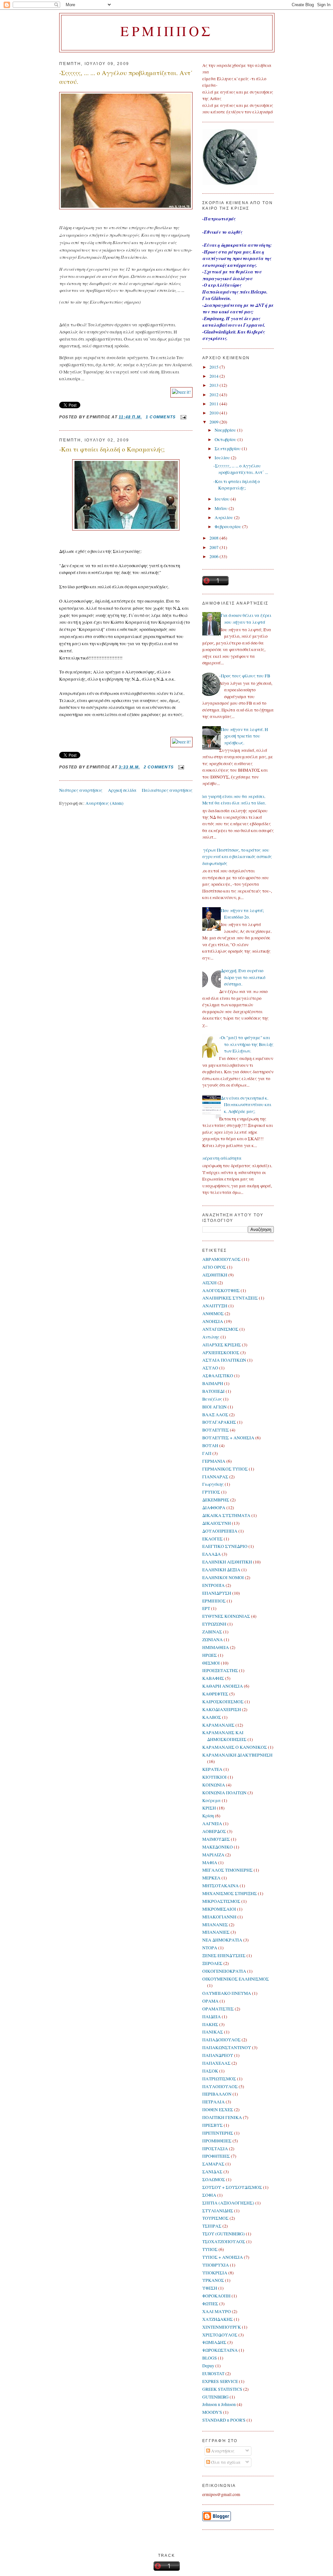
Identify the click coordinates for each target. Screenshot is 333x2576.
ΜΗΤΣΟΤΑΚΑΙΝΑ (220, 1886)
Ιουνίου (223, 499)
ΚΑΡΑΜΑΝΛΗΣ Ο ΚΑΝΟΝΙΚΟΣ (235, 1747)
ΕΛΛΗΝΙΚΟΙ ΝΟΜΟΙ (223, 1577)
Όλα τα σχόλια (225, 2462)
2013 (214, 385)
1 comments (161, 417)
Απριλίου (224, 517)
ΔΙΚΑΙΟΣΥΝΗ (217, 1523)
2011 (214, 404)
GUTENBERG (215, 2397)
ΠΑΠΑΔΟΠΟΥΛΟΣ (221, 2040)
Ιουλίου (223, 458)
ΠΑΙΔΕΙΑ (212, 2017)
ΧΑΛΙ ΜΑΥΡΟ (217, 2311)
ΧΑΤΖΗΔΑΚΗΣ (218, 2319)
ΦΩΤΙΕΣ (210, 2304)
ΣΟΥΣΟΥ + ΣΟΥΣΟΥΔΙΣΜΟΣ (232, 2187)
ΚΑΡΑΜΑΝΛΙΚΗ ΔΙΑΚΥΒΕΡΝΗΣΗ (237, 1755)
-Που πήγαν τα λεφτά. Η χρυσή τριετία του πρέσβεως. (244, 736)
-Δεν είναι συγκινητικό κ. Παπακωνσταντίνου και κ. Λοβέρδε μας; (245, 1105)
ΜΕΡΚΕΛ (211, 1878)
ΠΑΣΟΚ (210, 2071)
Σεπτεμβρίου (228, 449)
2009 (214, 422)
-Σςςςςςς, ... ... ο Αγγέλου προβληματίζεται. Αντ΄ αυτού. (126, 77)
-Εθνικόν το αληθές (222, 232)
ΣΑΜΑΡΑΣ (213, 2164)
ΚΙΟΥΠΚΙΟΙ (214, 1777)
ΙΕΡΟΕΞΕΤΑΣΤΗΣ (220, 1670)
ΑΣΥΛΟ (210, 1368)
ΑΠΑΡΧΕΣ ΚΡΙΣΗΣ (222, 1345)
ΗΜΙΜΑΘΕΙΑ (216, 1647)
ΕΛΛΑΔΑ (212, 1554)
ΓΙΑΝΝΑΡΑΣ (215, 1477)
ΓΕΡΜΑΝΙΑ (214, 1461)
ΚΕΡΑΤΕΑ (212, 1769)
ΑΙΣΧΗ (209, 1283)
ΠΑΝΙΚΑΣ (213, 2032)
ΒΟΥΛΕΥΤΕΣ (216, 1430)
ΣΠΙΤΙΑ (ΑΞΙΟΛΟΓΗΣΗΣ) (228, 2203)
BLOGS (210, 2358)
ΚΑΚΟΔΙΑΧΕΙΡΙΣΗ (222, 1709)
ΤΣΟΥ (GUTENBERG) (224, 2234)
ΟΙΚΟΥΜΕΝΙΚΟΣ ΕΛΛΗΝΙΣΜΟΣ (236, 1979)
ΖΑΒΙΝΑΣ (212, 1632)
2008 (214, 538)
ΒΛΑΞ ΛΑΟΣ (215, 1415)
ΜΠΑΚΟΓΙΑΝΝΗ (219, 1917)
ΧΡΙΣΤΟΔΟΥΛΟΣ (220, 2335)
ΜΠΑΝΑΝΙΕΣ (216, 1932)
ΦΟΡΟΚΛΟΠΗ (216, 2296)
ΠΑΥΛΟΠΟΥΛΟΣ (220, 2086)
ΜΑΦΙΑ (210, 1863)
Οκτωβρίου (226, 439)
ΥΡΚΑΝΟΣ (213, 2280)
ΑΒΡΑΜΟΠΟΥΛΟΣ (221, 1259)
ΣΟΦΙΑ (209, 2195)
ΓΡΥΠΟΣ (211, 1492)
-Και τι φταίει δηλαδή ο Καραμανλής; (112, 449)
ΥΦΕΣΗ (210, 2288)
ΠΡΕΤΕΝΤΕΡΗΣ (218, 2133)
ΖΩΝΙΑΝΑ (213, 1640)
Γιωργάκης (213, 1484)
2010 (214, 413)
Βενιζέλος (212, 1399)
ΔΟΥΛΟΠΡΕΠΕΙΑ (220, 1531)
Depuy (208, 2366)
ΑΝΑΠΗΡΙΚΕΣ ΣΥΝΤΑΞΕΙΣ (230, 1298)
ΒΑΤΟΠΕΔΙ (213, 1391)
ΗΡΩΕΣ (210, 1655)
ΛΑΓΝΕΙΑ (212, 1824)
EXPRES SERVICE (220, 2381)
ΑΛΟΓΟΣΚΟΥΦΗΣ (221, 1290)
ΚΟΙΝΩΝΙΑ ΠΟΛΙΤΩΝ (224, 1793)
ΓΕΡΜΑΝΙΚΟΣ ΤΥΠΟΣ (225, 1469)
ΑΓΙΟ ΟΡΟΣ (214, 1267)
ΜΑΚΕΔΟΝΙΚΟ (218, 1847)
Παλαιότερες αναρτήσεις (167, 790)
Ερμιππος (167, 31)
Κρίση (208, 1816)
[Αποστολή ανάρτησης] (182, 417)
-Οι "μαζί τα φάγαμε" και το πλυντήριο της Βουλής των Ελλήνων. (246, 1044)
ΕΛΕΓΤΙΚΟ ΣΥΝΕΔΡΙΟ (225, 1546)
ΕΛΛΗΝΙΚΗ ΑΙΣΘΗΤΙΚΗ (227, 1562)
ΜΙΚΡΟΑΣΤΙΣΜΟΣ (221, 1901)
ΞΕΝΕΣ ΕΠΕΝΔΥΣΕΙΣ (224, 1955)
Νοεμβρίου (226, 430)
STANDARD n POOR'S (224, 2420)
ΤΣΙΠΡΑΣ (212, 2226)
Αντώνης (211, 1337)
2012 (214, 395)
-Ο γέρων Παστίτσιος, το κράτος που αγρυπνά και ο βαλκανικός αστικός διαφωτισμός (235, 857)
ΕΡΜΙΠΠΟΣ (214, 1601)
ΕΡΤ (206, 1608)
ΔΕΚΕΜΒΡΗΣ (216, 1500)
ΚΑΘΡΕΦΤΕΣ (215, 1694)
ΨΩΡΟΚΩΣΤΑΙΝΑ (220, 2350)
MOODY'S (212, 2412)
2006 (214, 556)
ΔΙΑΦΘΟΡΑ (214, 1508)
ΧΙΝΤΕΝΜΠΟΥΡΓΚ (222, 2327)
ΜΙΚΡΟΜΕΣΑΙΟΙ (219, 1909)
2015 (214, 367)
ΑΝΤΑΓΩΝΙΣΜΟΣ (220, 1329)
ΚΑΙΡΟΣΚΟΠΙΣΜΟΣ (223, 1702)
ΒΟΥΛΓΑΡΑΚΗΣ (219, 1422)
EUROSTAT (213, 2373)
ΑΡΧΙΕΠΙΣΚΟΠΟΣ (221, 1353)
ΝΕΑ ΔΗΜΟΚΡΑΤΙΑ (222, 1940)
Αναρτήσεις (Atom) (105, 803)
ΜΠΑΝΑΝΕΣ (215, 1925)
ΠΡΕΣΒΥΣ (213, 2125)
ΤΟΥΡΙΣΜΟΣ (215, 2218)
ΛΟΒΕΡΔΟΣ (214, 1831)
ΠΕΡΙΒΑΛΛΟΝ (217, 2094)
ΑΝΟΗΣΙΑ (213, 1321)
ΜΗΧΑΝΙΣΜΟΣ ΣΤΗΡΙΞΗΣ (230, 1893)
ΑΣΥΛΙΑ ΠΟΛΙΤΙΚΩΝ (224, 1360)
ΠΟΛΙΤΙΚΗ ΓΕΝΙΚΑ (222, 2117)
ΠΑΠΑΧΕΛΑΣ (216, 2063)
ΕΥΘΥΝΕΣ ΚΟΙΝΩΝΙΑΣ (226, 1616)
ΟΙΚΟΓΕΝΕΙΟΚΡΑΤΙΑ (224, 1971)
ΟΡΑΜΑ (210, 2001)
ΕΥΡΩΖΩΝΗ (214, 1624)
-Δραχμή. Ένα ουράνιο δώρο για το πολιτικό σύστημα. (242, 977)
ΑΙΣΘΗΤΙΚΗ (215, 1275)
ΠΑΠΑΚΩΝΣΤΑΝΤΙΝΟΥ (227, 2047)
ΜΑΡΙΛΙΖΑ (213, 1855)
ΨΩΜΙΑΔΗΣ (214, 2342)
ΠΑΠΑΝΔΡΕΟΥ (218, 2055)
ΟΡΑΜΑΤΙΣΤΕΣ (218, 2009)
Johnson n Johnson (219, 2404)
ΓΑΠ (207, 1453)
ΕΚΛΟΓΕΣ (213, 1539)
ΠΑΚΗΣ (210, 2024)
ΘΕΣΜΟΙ (211, 1663)
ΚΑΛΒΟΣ (212, 1717)
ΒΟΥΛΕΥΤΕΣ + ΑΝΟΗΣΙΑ (228, 1438)
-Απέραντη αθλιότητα (220, 1158)
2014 (214, 376)
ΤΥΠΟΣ (210, 2249)
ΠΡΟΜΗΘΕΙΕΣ (217, 2141)
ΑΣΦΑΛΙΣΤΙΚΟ (218, 1376)
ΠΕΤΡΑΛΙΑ (213, 2102)
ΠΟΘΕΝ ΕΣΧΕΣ (218, 2110)
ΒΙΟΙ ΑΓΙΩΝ (214, 1407)
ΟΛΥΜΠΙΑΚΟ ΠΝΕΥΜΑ (227, 1993)
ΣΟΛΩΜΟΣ (214, 2179)
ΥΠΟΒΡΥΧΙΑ (216, 2265)
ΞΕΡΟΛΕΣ (212, 1963)
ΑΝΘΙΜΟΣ (213, 1314)
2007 (214, 547)
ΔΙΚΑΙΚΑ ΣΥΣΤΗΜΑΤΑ (226, 1515)
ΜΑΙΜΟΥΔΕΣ (216, 1839)
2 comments (159, 767)
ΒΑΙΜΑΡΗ (213, 1383)
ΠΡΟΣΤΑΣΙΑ (215, 2149)
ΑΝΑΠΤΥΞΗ (215, 1306)
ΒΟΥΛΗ (210, 1445)
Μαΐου (222, 508)
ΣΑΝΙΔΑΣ (212, 2172)
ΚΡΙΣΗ (209, 1808)
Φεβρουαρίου (228, 527)
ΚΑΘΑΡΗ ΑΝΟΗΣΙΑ (223, 1686)
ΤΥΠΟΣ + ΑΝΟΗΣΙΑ (223, 2257)
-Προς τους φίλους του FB (245, 676)
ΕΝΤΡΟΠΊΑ (213, 1585)
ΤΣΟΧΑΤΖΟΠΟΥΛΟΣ (224, 2242)
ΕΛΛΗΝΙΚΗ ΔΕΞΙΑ (221, 1570)
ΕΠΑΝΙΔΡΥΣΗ (217, 1593)
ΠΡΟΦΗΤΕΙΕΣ (216, 2156)
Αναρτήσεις (222, 2451)
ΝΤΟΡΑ (210, 1948)
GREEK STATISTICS (222, 2389)
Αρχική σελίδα (122, 790)
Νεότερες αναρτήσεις (81, 790)
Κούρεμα (212, 1800)
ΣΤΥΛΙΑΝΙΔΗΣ (218, 2211)
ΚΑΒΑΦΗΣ (213, 1678)
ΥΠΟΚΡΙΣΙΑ (215, 2273)
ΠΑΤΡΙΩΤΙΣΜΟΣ (219, 2079)
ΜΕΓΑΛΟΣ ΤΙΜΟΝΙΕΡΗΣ (227, 1870)
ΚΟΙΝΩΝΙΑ (214, 1785)
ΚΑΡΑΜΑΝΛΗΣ (218, 1725)
